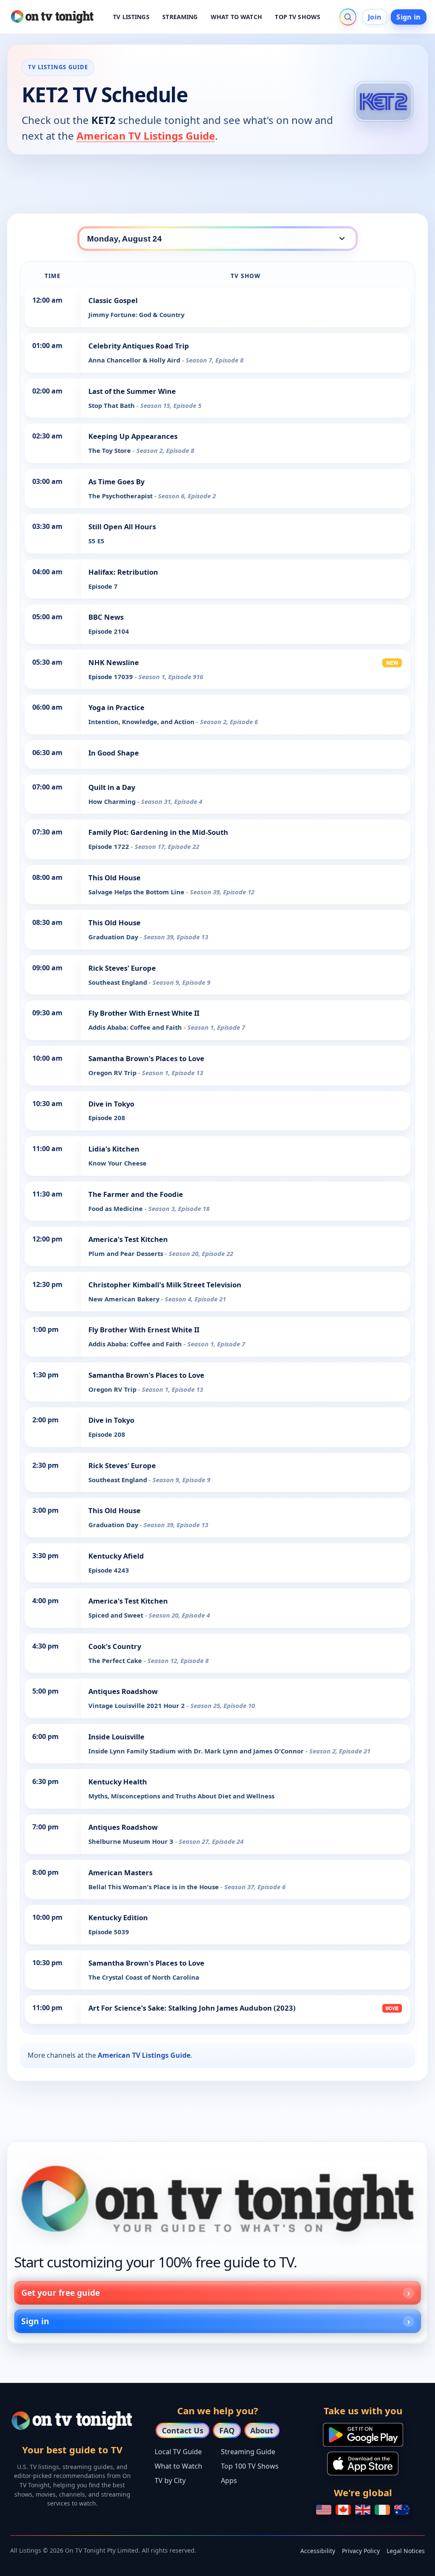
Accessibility (318, 2551)
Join (375, 17)
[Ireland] (382, 2510)
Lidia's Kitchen (114, 1149)
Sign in (408, 17)
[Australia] (402, 2510)
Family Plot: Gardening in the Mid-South (158, 832)
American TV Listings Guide (146, 136)
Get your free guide (61, 2293)
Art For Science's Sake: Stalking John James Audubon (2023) (192, 2008)
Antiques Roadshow (123, 1691)
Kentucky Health (118, 1782)
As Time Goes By (116, 482)
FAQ (227, 2430)
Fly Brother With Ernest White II (144, 1013)
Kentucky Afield (116, 1556)
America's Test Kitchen (128, 1239)
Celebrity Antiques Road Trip (139, 346)
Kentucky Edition (118, 1917)
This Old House (114, 878)
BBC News (106, 617)
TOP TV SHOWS (298, 17)
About (262, 2430)
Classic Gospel (113, 300)
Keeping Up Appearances (133, 436)
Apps (229, 2480)
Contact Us (183, 2430)
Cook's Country (115, 1646)
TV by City (170, 2480)
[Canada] (343, 2510)
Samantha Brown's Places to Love (146, 1058)
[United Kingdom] (363, 2510)
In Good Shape (114, 753)
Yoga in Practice (116, 707)
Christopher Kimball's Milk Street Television (165, 1285)
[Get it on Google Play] (363, 2435)
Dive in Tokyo (111, 1104)
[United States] (324, 2510)
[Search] (348, 17)
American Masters (120, 1872)
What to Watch (178, 2466)
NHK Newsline (114, 662)
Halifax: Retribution (123, 572)
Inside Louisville (116, 1737)
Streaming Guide (248, 2452)
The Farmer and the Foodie (136, 1194)
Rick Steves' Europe (122, 968)
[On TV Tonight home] (217, 2199)
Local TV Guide (178, 2452)
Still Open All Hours (122, 527)
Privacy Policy (361, 2551)
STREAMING (180, 17)
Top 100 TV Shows (250, 2466)
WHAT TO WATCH (236, 17)
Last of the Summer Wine (132, 391)
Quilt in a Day (112, 787)
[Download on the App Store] (363, 2464)
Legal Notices (406, 2551)
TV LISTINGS (131, 17)
